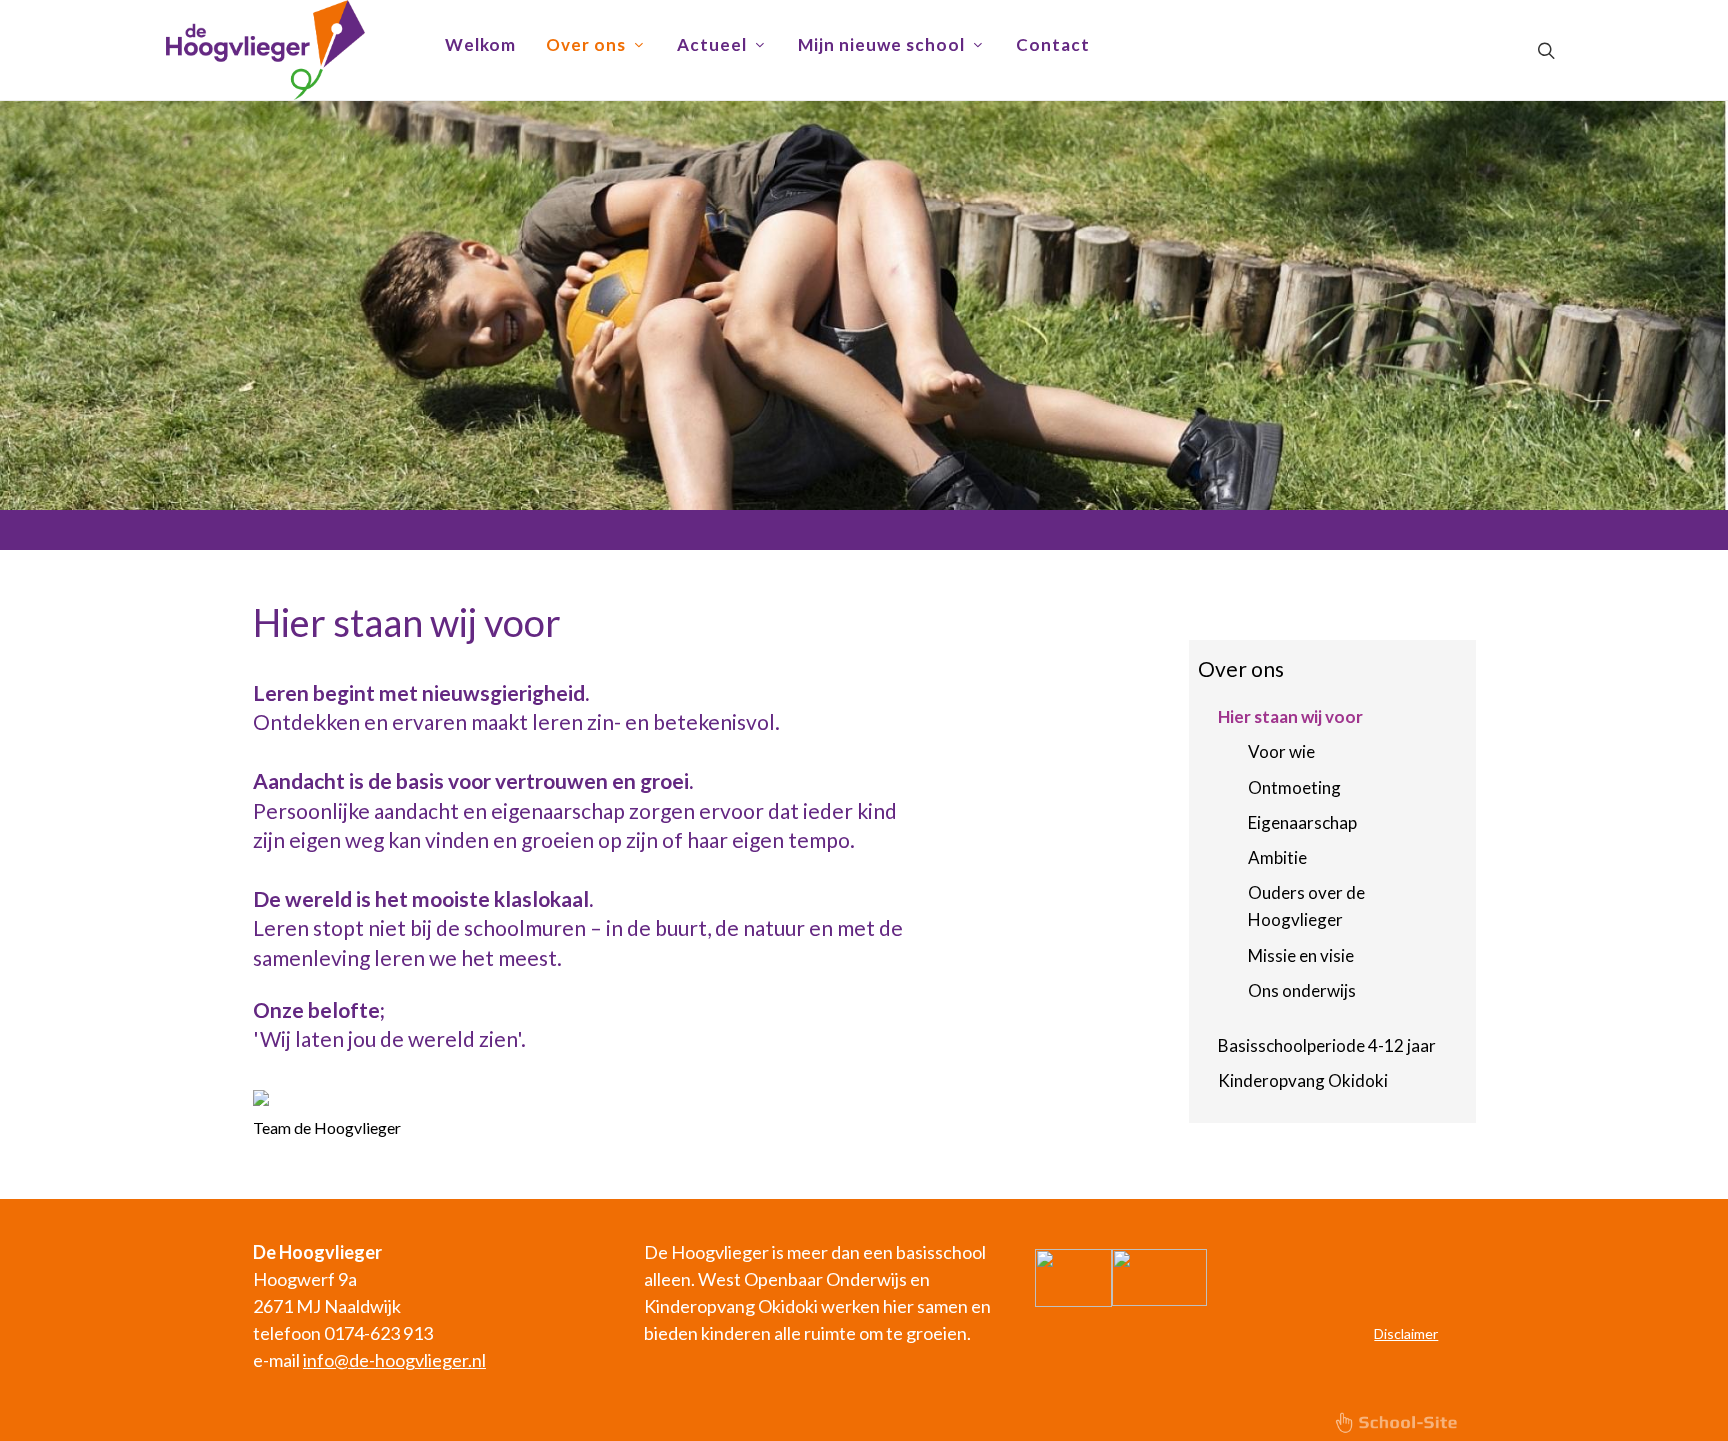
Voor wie (1281, 751)
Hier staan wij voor (1290, 716)
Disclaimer (1406, 1333)
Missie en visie (1301, 955)
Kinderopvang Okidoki (1303, 1080)
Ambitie (1277, 857)
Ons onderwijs (1302, 990)
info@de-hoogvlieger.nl (394, 1360)
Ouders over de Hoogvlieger (1306, 906)
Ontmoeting (1294, 787)
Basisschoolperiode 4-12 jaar (1327, 1045)
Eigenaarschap (1302, 822)
